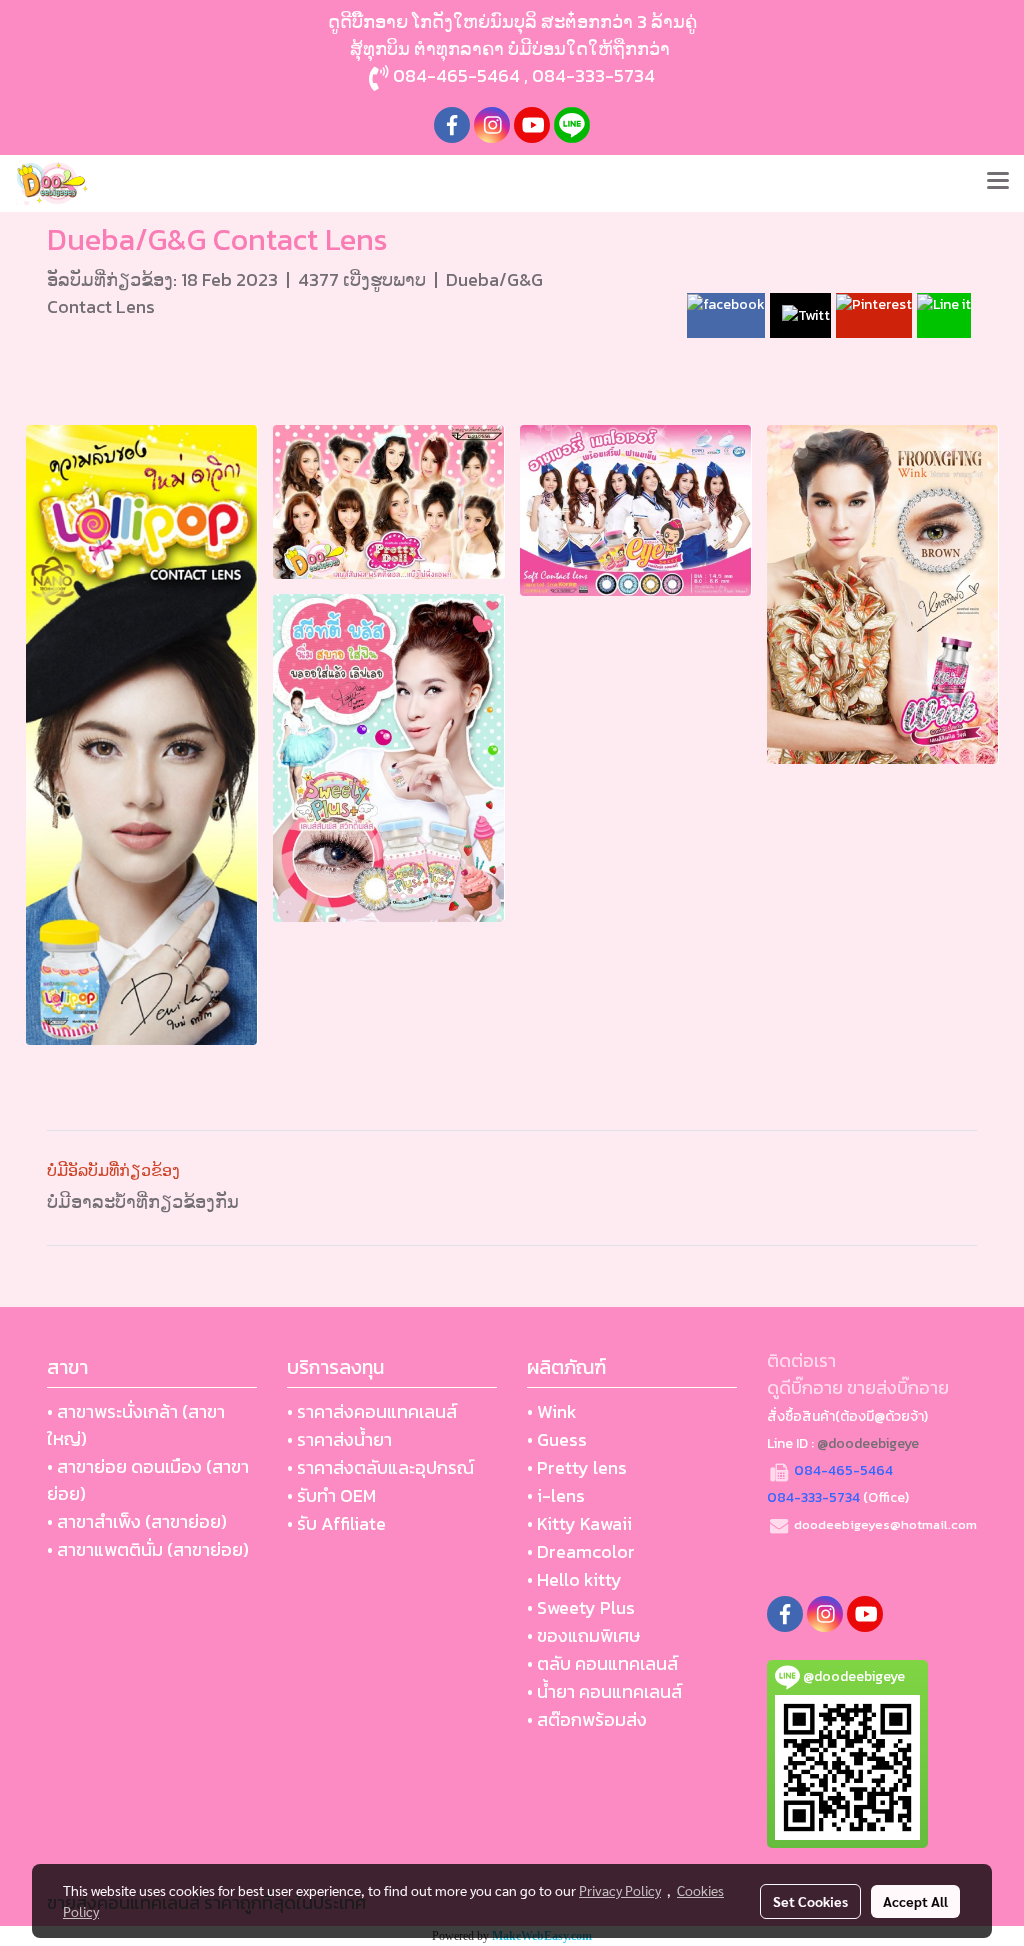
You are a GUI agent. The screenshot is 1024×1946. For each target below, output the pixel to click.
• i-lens (556, 1495)
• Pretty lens (577, 1467)
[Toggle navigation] (998, 183)
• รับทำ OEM (331, 1495)
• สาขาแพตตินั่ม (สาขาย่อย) (148, 1549)
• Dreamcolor (581, 1551)
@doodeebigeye (868, 1443)
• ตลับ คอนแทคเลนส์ (602, 1663)
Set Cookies (810, 1901)
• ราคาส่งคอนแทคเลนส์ (372, 1411)
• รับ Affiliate (336, 1523)
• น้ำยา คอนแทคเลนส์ (604, 1691)
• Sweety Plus (581, 1607)
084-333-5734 (593, 75)
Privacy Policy (620, 1890)
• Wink (552, 1411)
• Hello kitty (574, 1579)
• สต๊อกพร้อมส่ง (587, 1719)
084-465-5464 (456, 75)
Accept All (915, 1901)
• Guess (557, 1439)
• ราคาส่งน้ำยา (339, 1439)
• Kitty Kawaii (579, 1523)
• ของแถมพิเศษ (583, 1635)
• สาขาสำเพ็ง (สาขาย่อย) (137, 1521)
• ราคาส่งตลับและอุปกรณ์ (380, 1467)
